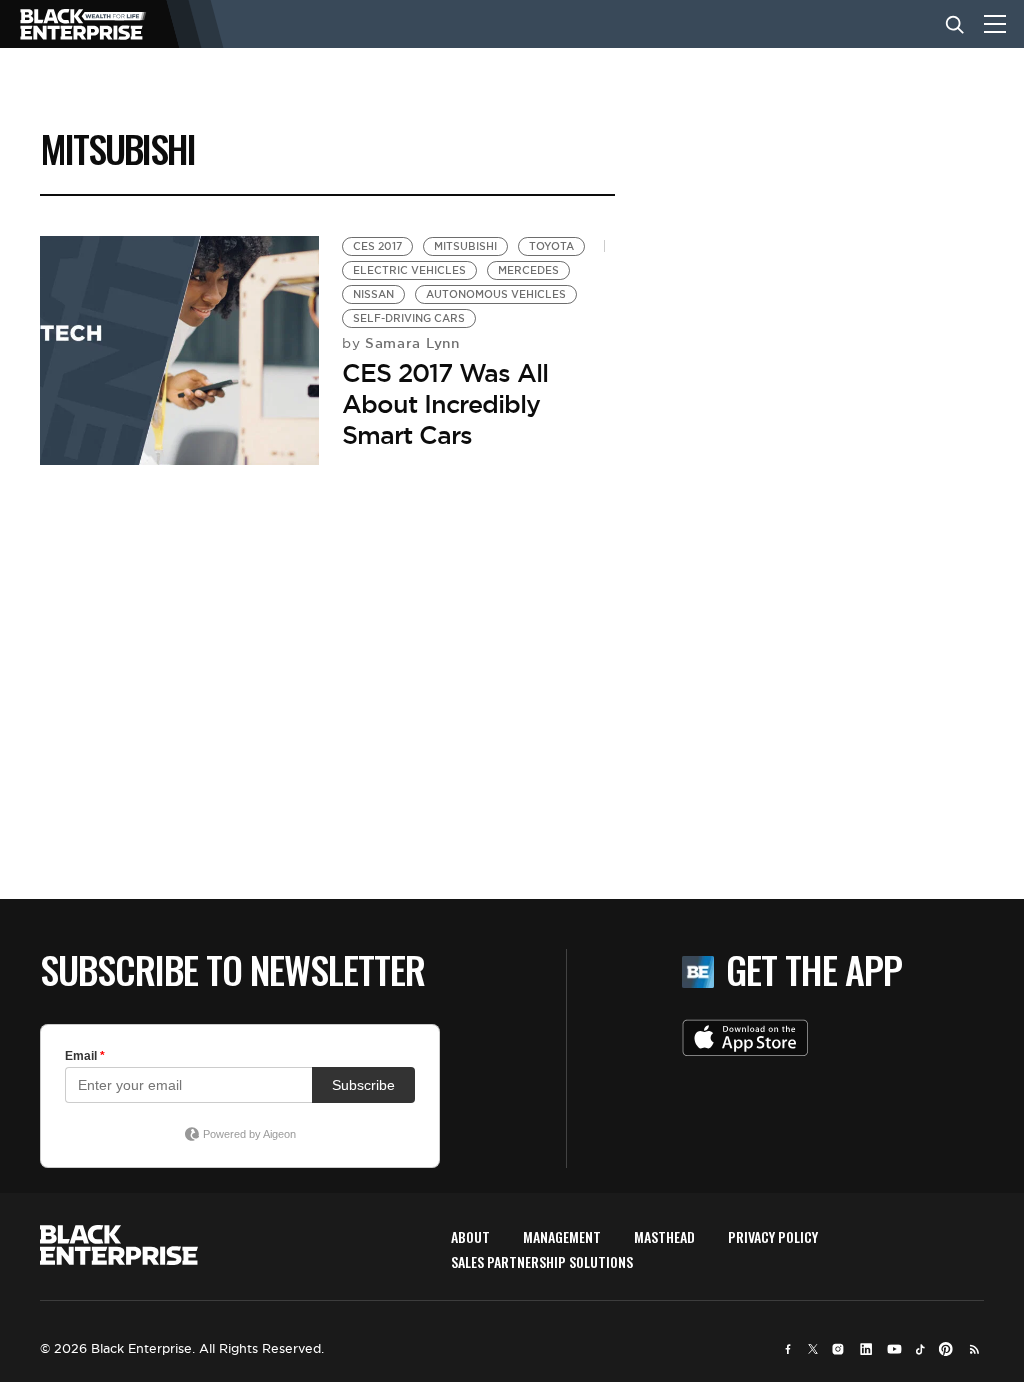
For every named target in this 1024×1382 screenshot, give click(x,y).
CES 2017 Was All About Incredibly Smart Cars (445, 404)
